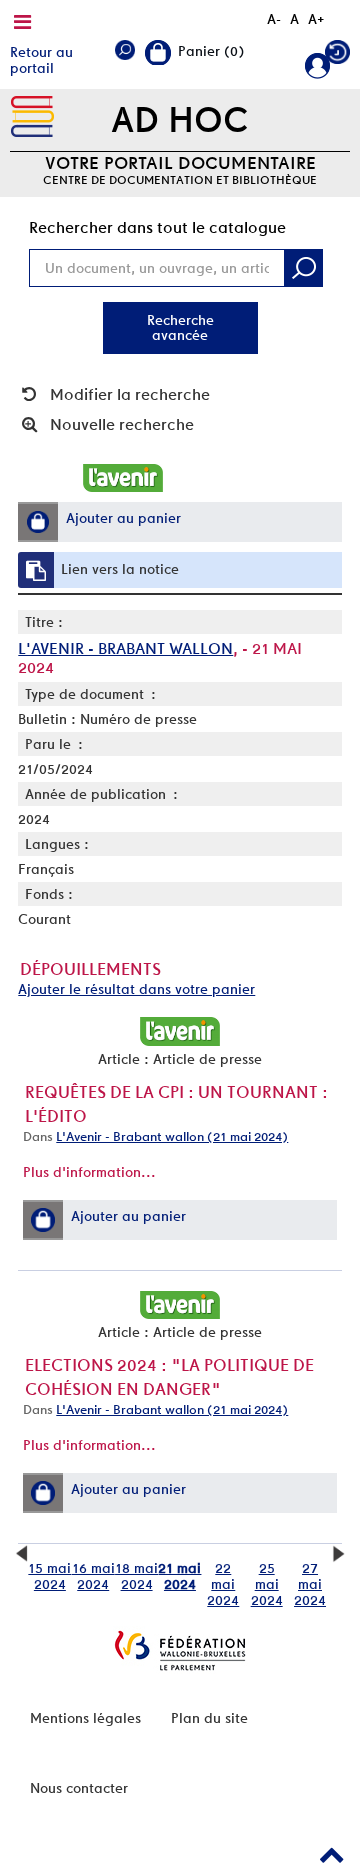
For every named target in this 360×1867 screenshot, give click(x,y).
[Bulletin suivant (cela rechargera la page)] (338, 1552)
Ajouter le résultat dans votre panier (136, 989)
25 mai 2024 (267, 1584)
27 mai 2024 (310, 1584)
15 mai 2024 (49, 1576)
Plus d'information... (89, 1172)
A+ (316, 19)
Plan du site (209, 1718)
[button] (38, 522)
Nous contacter (79, 1788)
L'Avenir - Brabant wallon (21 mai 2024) (172, 1136)
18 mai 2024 (136, 1576)
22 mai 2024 (223, 1584)
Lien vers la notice (120, 569)
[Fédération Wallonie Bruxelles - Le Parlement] (180, 1650)
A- (274, 19)
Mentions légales (85, 1718)
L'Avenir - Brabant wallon (125, 648)
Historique (337, 56)
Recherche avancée (180, 327)
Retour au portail (41, 60)
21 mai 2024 (179, 1576)
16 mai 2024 (93, 1576)
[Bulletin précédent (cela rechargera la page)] (21, 1552)
